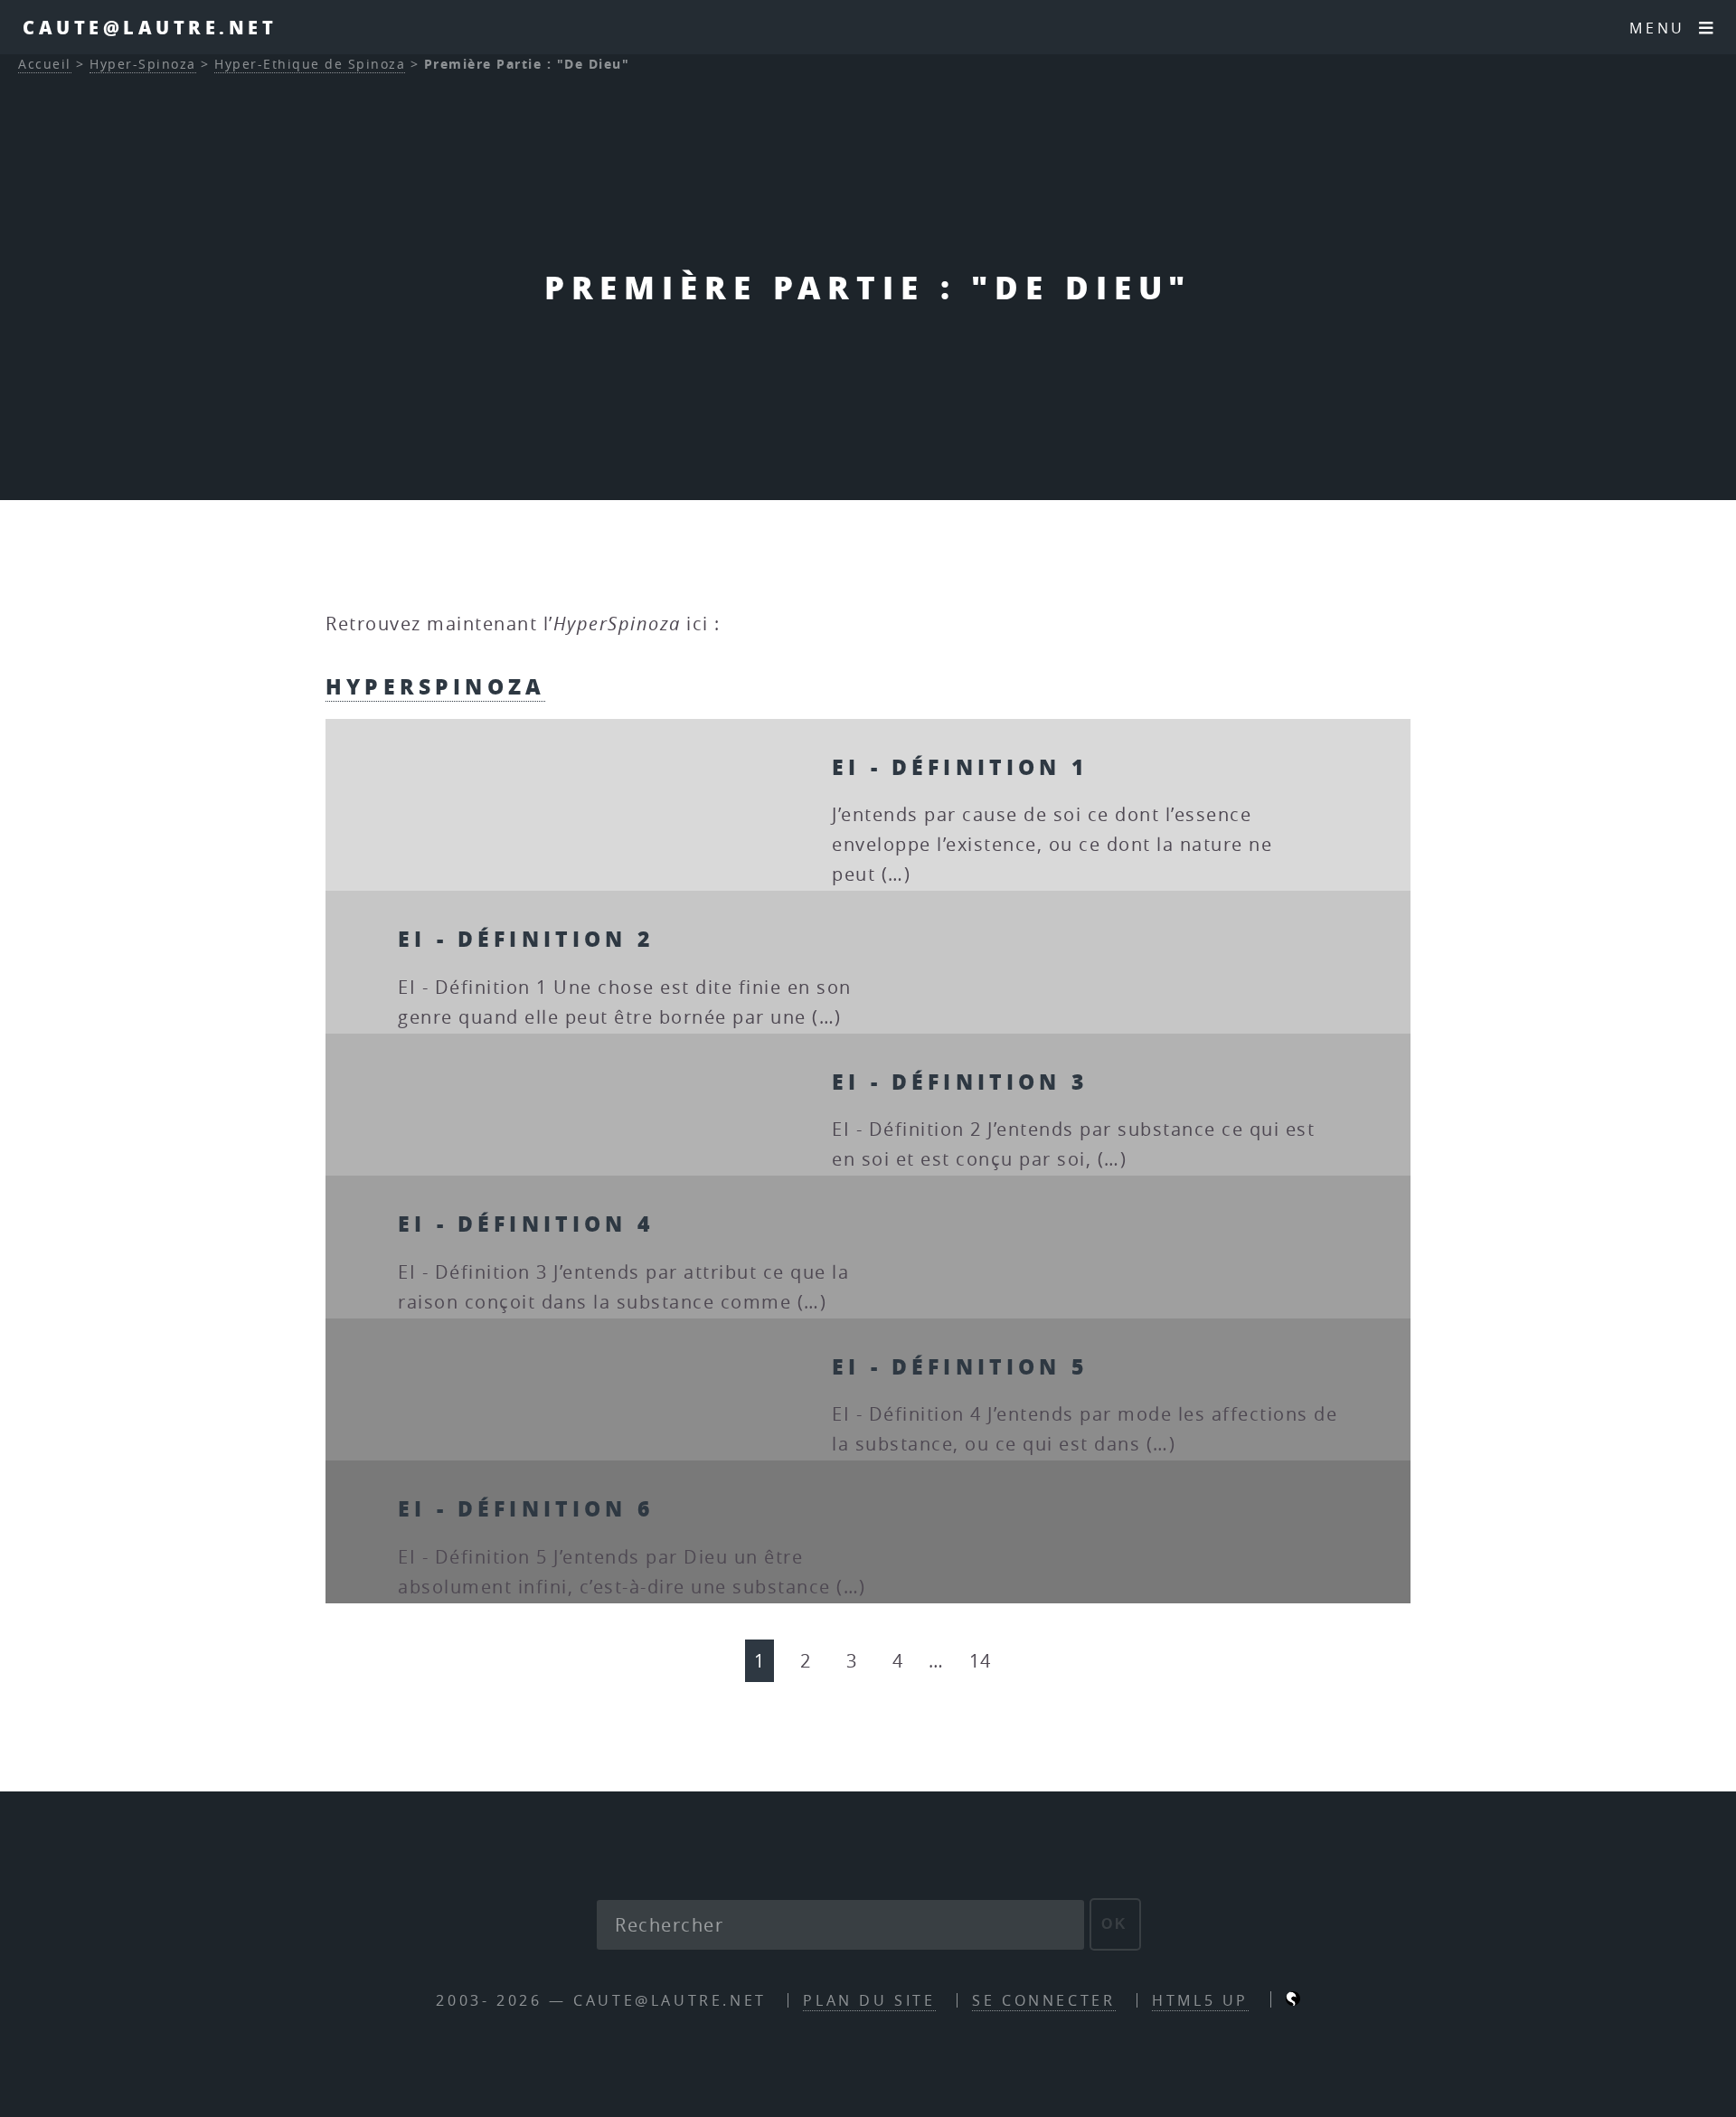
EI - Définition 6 (526, 1508)
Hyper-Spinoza (143, 64)
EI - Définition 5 (960, 1366)
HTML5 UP (1200, 2000)
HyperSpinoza (435, 686)
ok (1115, 1924)
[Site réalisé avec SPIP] (1293, 2000)
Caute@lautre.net (150, 27)
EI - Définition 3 (960, 1081)
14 (981, 1661)
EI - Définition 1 (960, 766)
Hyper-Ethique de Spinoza (310, 64)
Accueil (45, 64)
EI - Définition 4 (526, 1223)
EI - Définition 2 (526, 938)
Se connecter (1043, 2000)
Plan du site (869, 2000)
